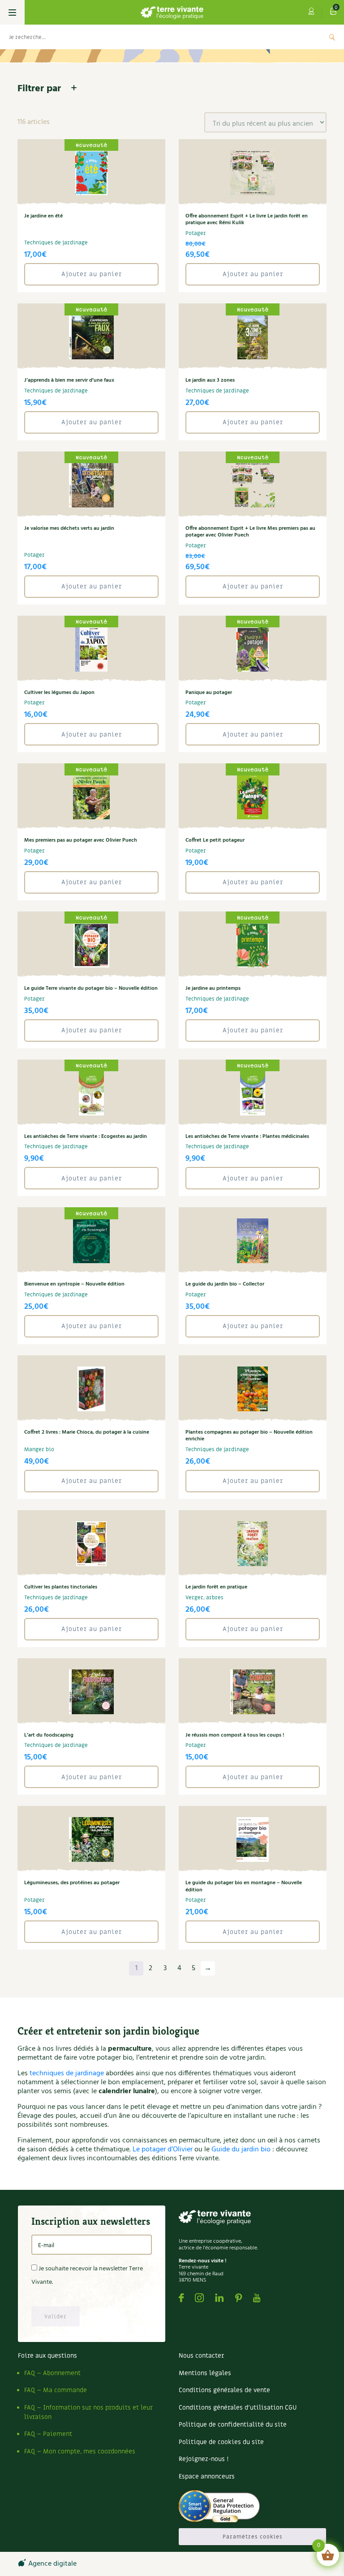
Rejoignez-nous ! (204, 2459)
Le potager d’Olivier (163, 2150)
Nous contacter (201, 2356)
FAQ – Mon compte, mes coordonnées (80, 2451)
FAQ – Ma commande (56, 2390)
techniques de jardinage (67, 2074)
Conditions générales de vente (224, 2390)
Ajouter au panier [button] (92, 274)
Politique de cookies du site (221, 2442)
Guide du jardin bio (241, 2150)
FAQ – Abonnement (52, 2373)
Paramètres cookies (253, 2537)
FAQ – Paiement (48, 2434)
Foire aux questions (47, 2356)
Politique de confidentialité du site (233, 2425)
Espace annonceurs (207, 2476)
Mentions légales (205, 2373)
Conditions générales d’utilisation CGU (238, 2408)
